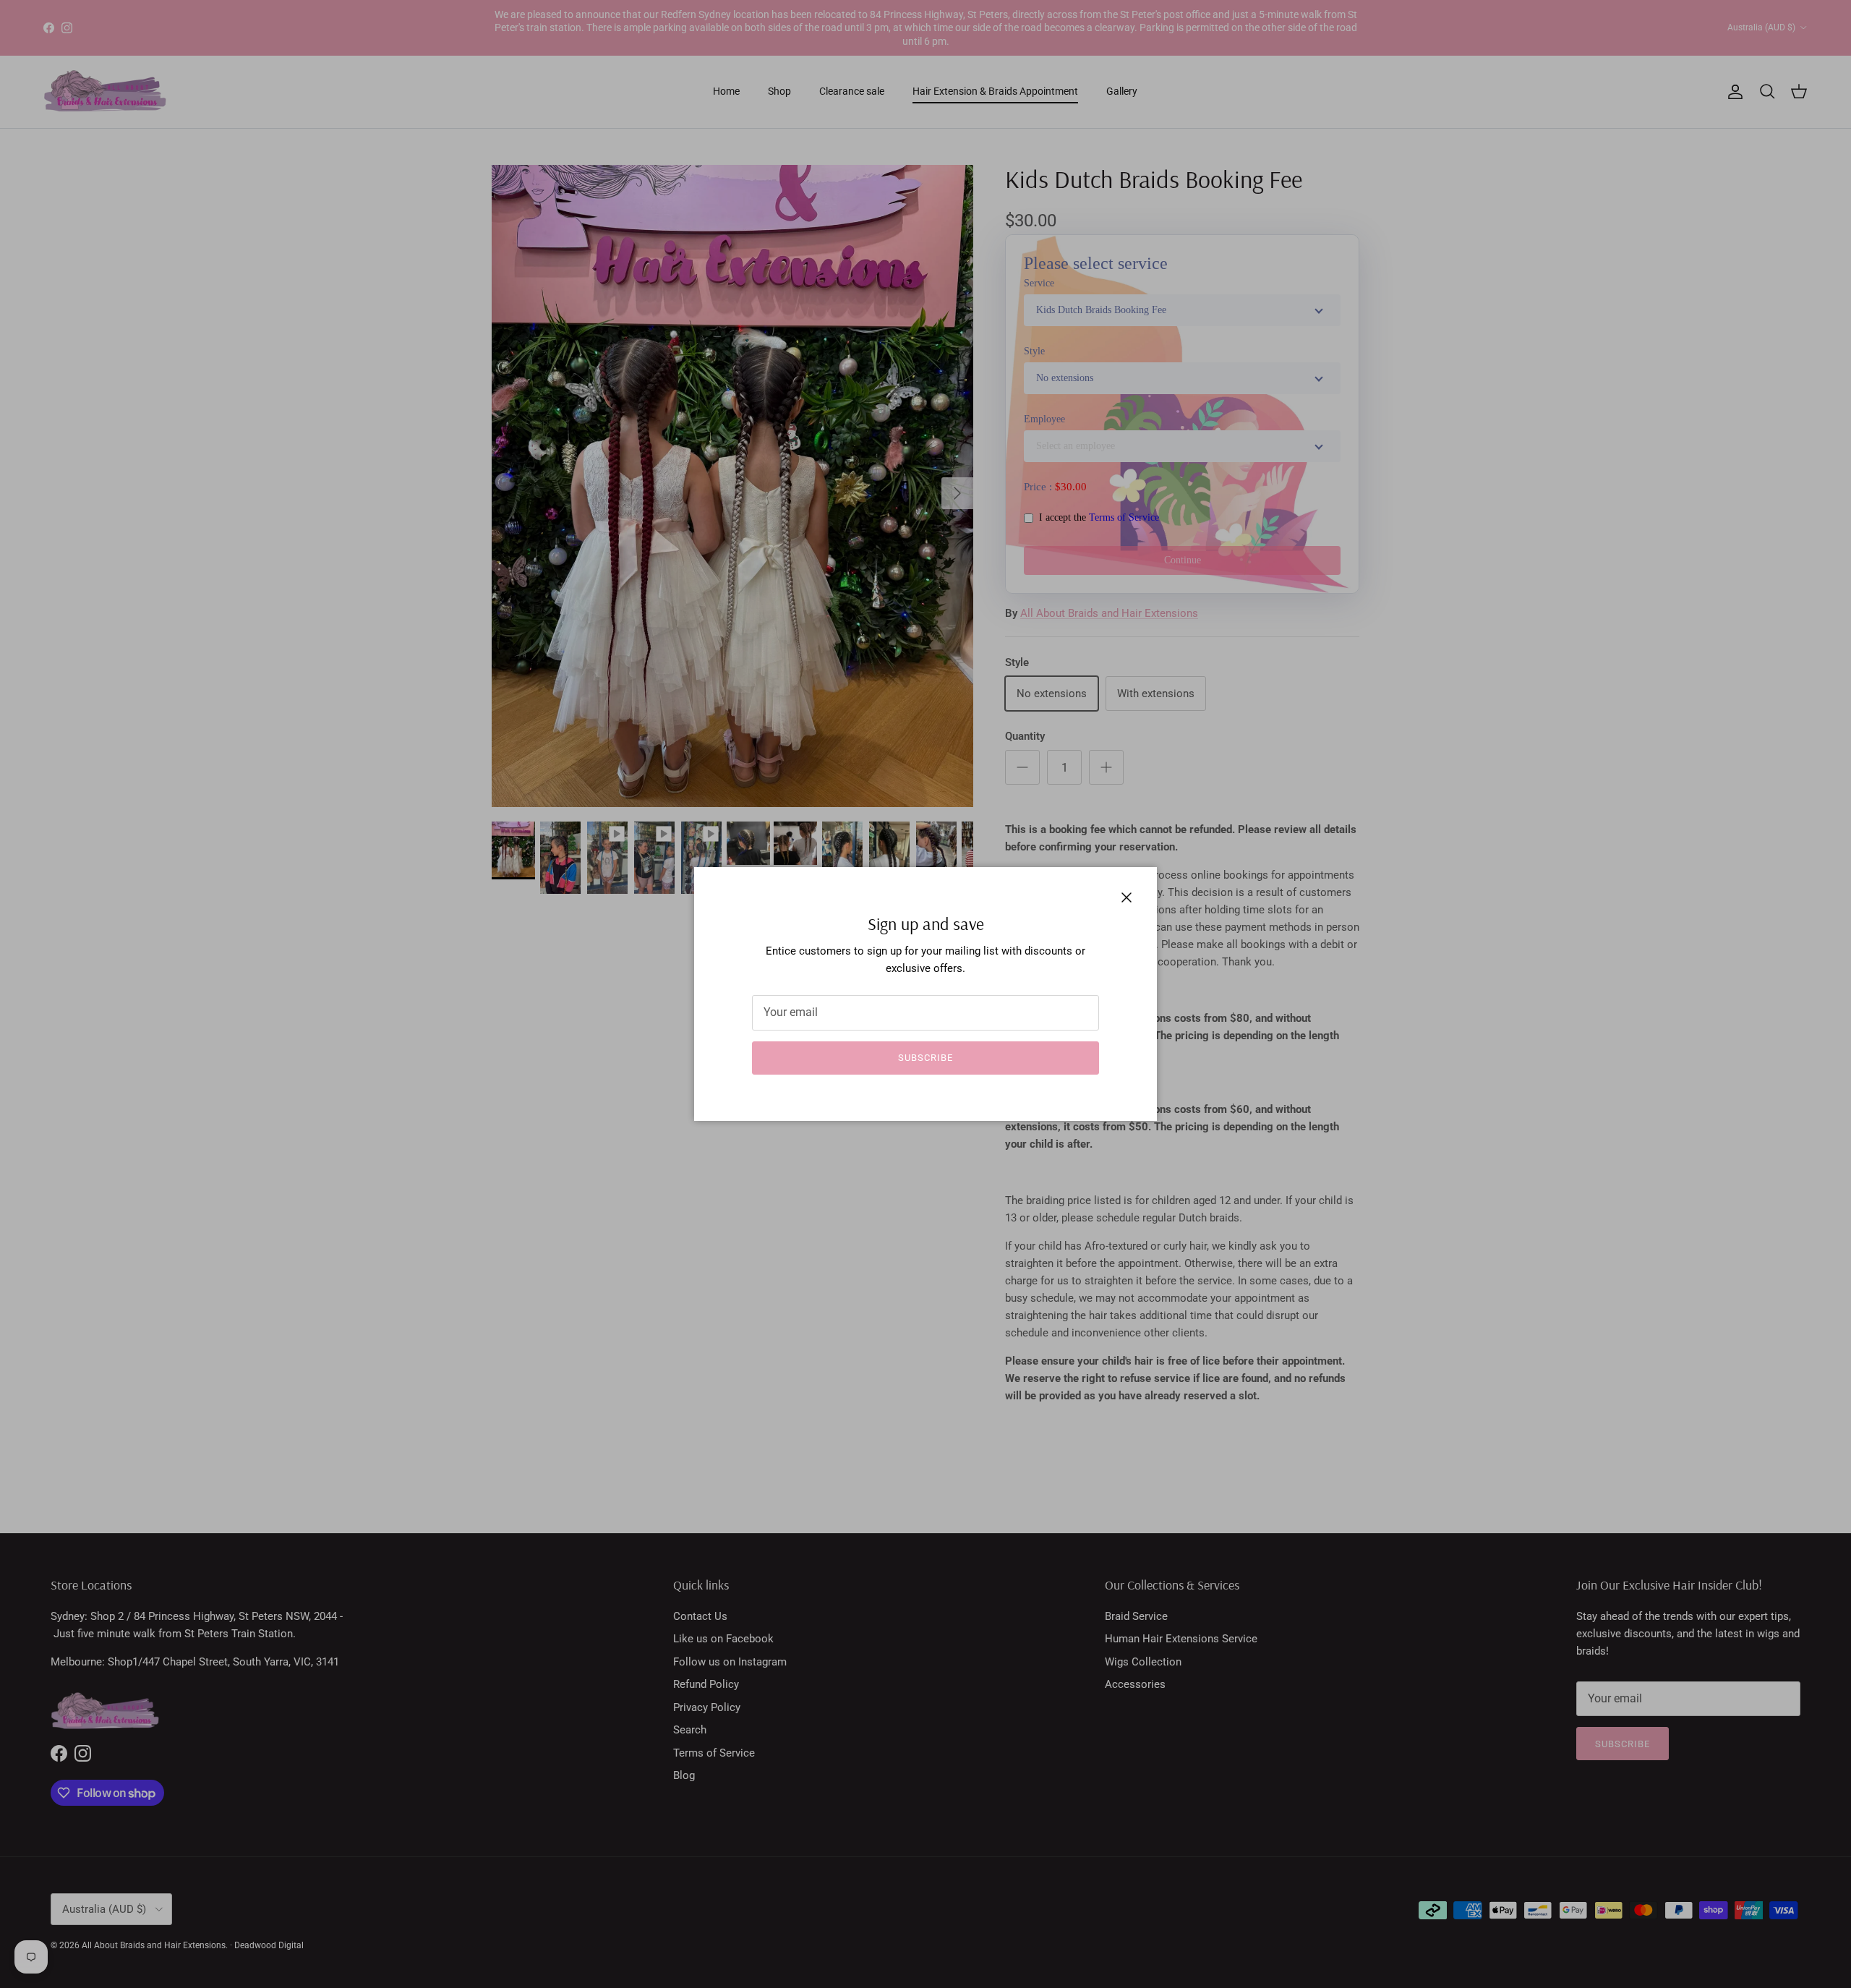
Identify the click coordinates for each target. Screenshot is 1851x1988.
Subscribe (925, 1058)
